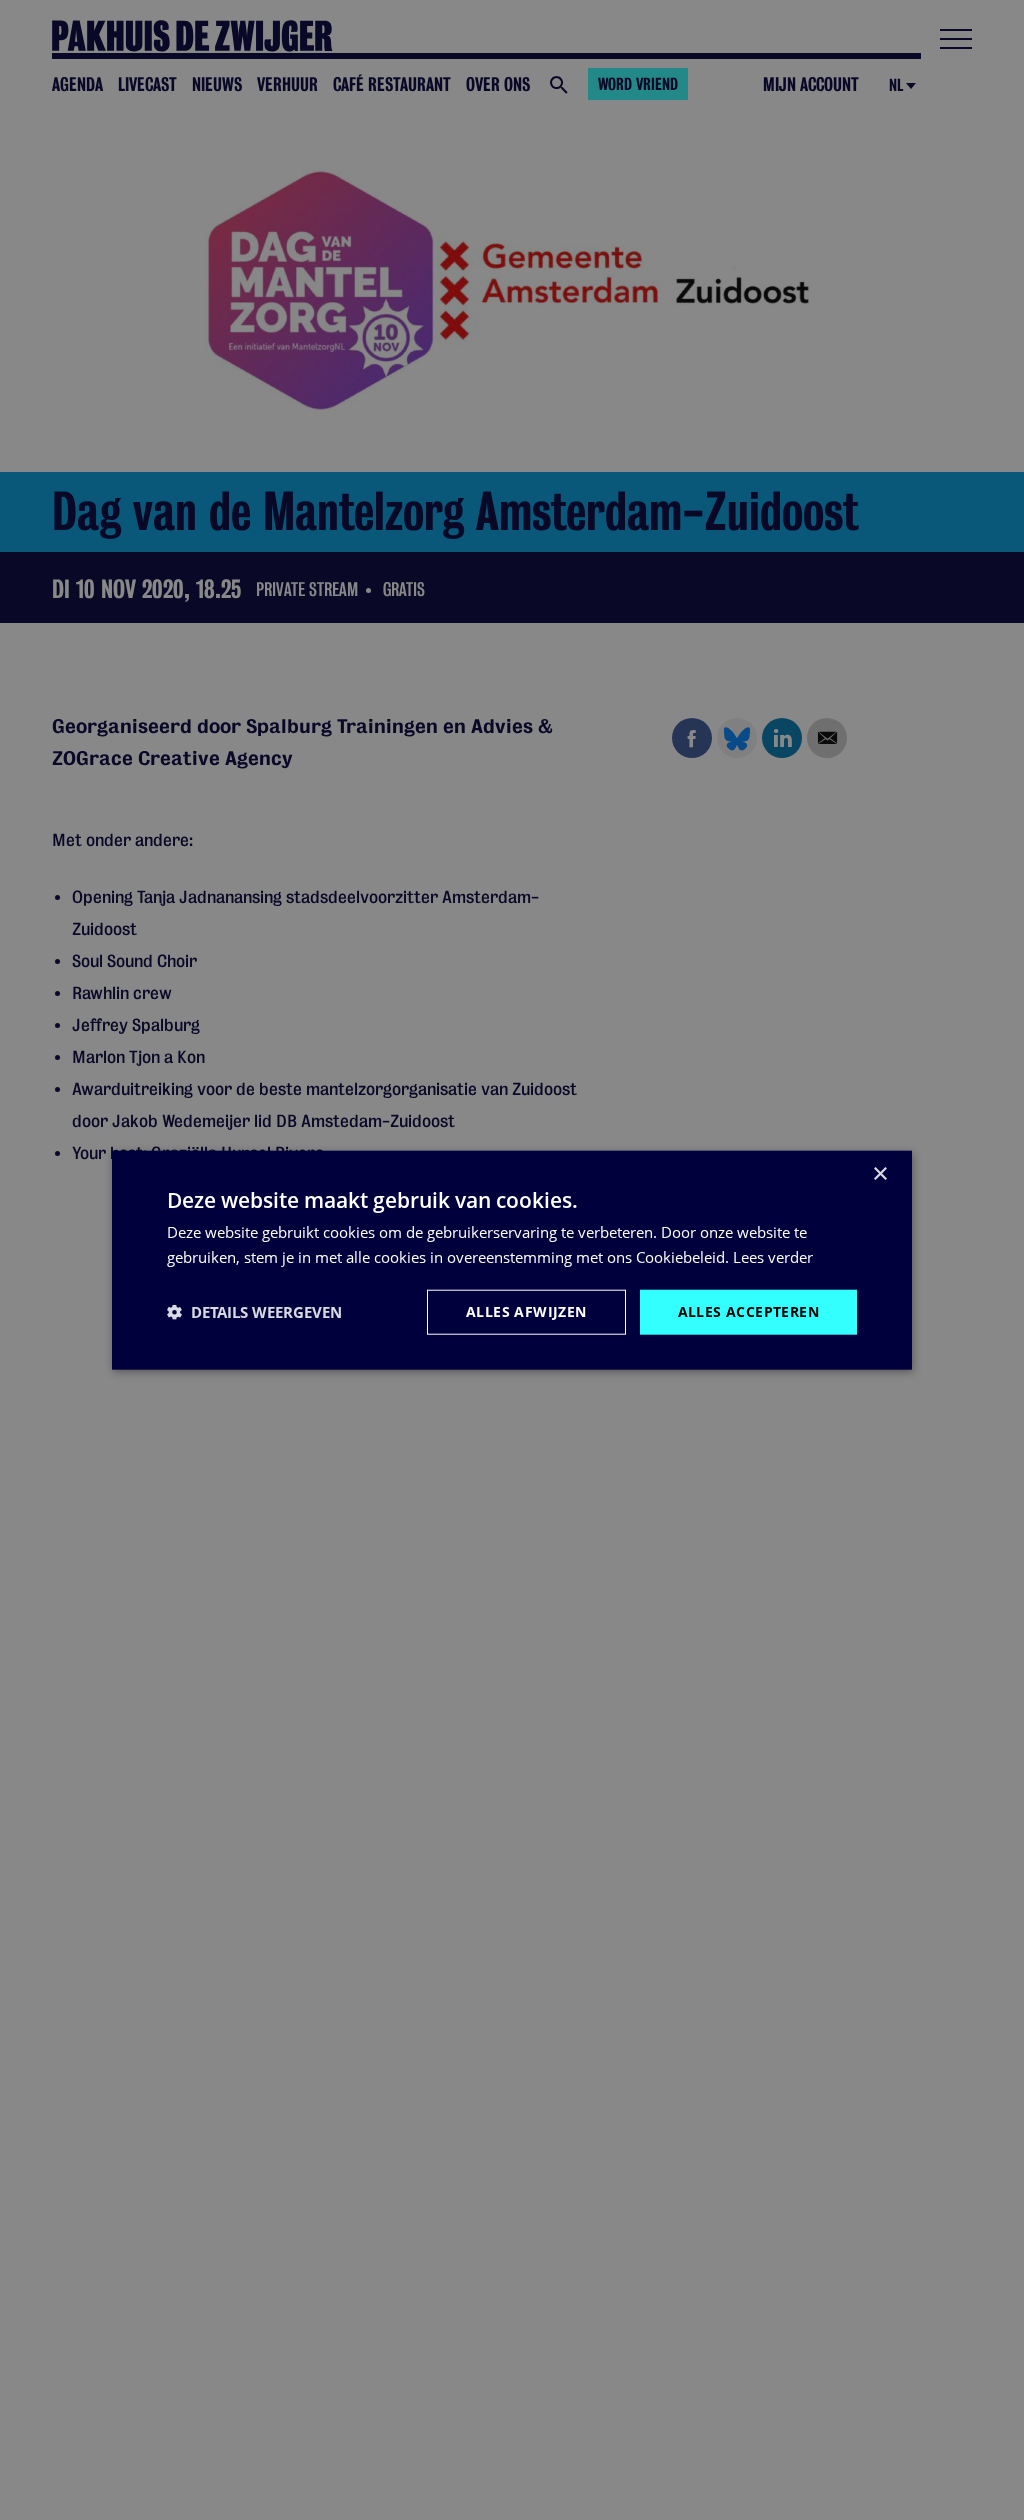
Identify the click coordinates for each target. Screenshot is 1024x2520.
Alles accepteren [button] (748, 1311)
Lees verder (773, 1257)
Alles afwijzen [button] (526, 1311)
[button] (254, 1312)
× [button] (879, 1174)
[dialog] (512, 1260)
